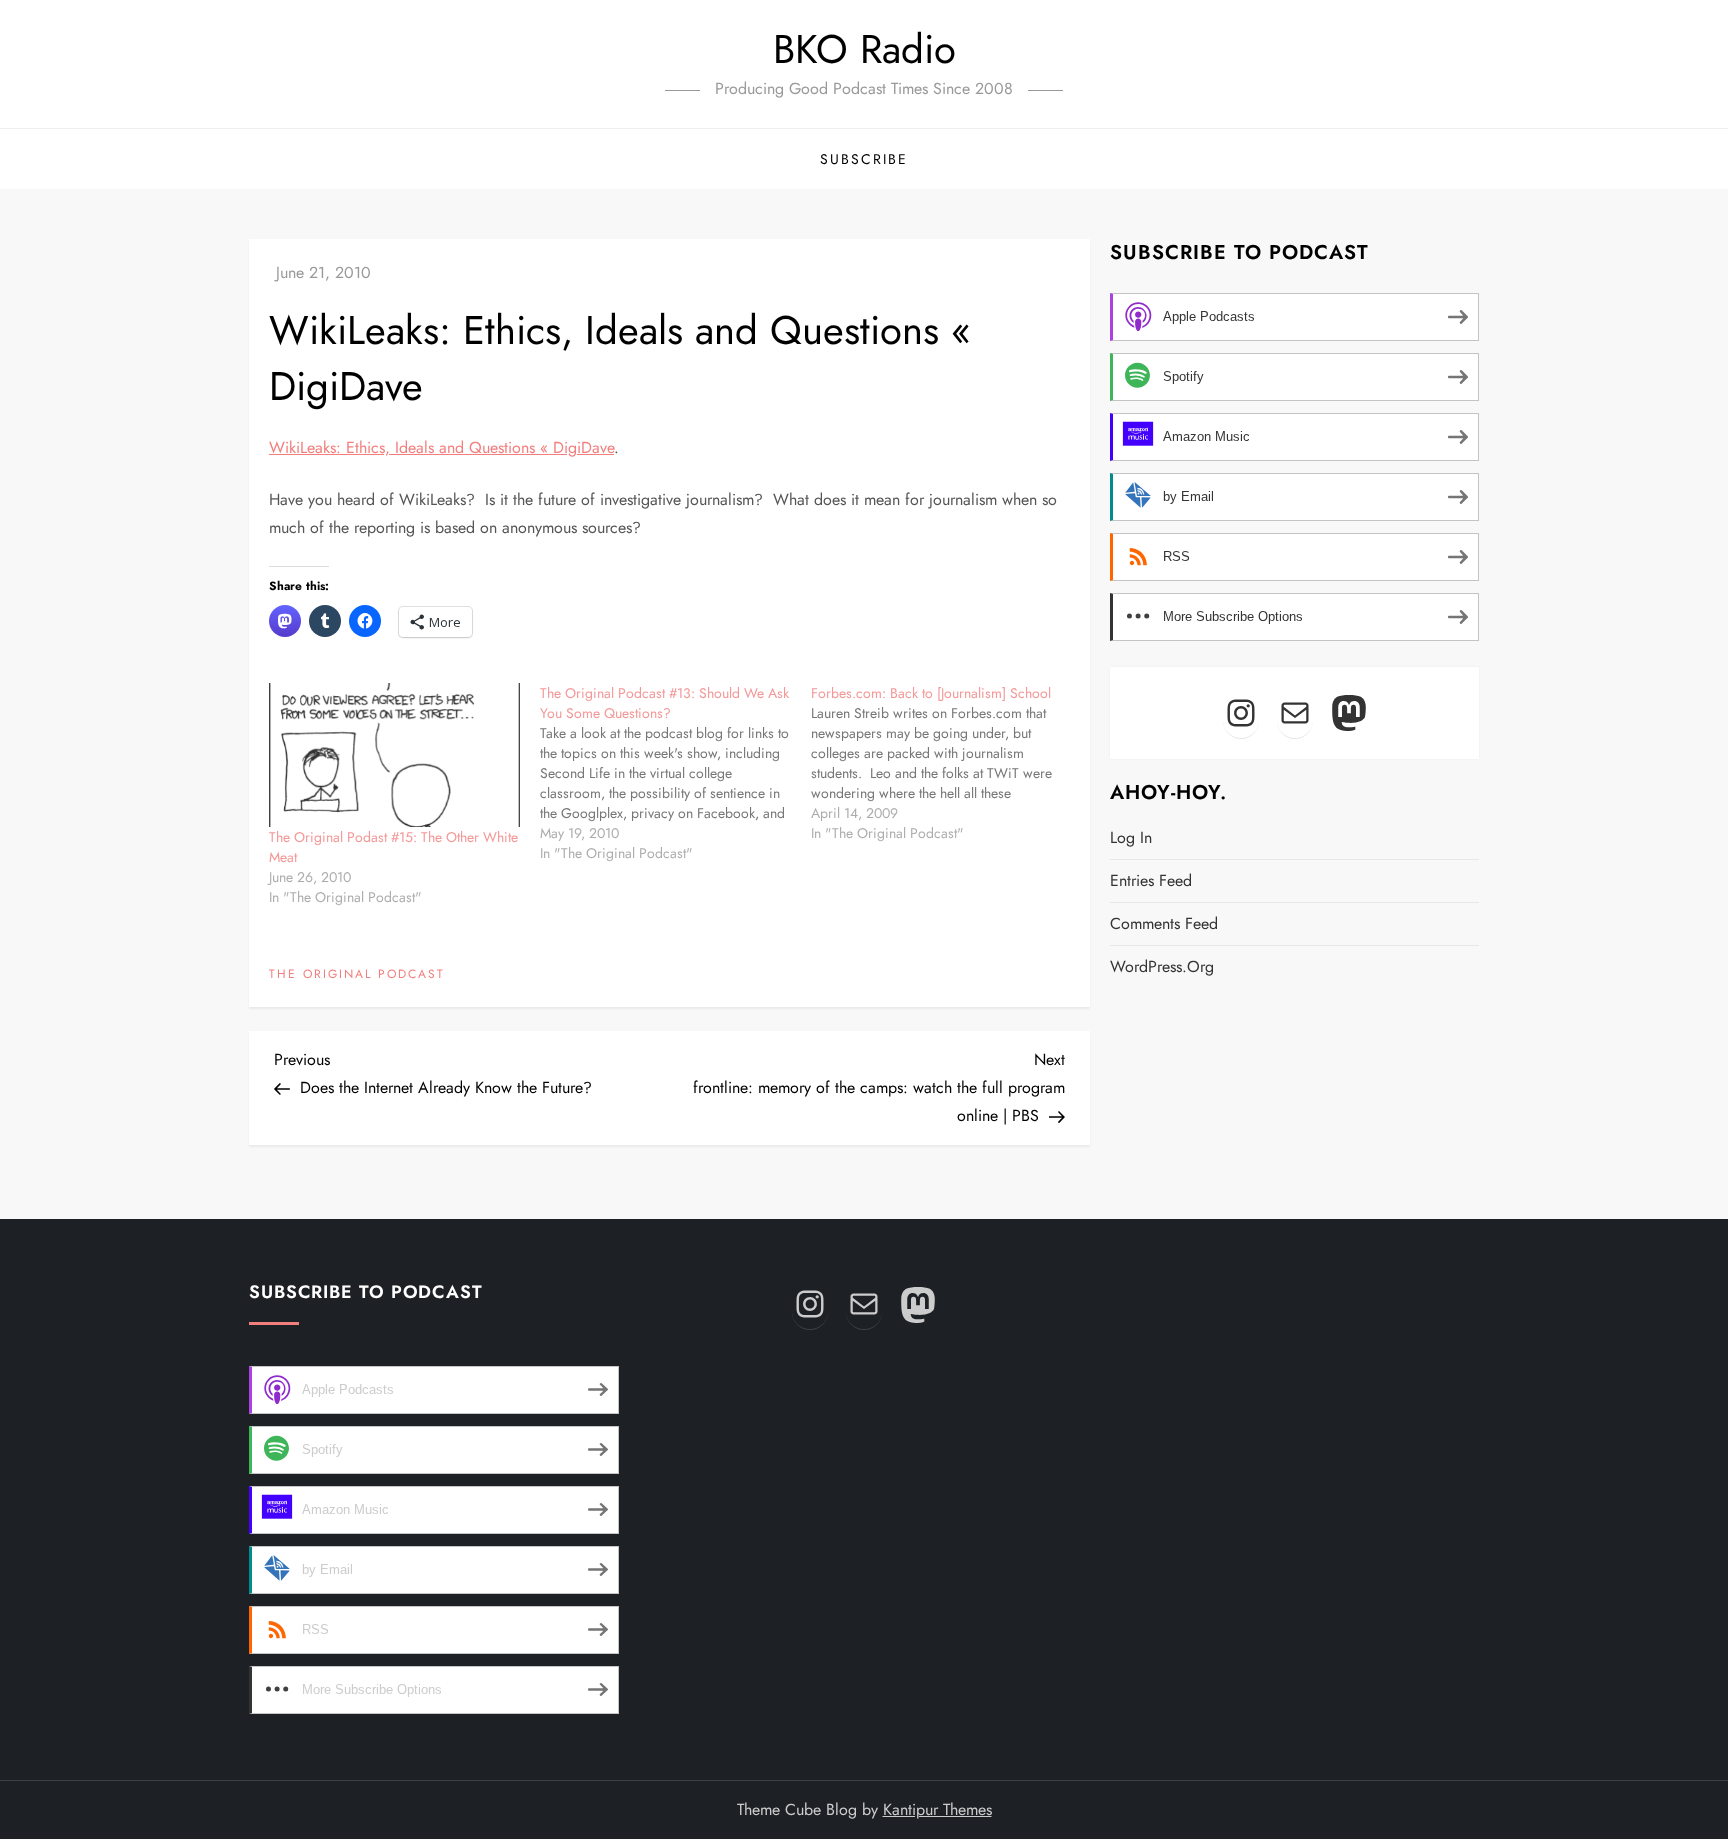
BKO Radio (864, 49)
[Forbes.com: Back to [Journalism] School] (946, 763)
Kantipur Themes (937, 1809)
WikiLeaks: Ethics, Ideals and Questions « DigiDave (441, 447)
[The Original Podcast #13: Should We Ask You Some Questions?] (675, 773)
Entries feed (1151, 880)
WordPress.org (1162, 966)
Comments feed (1164, 923)
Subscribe (864, 159)
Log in (1131, 837)
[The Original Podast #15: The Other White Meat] (394, 754)
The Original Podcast (357, 975)
